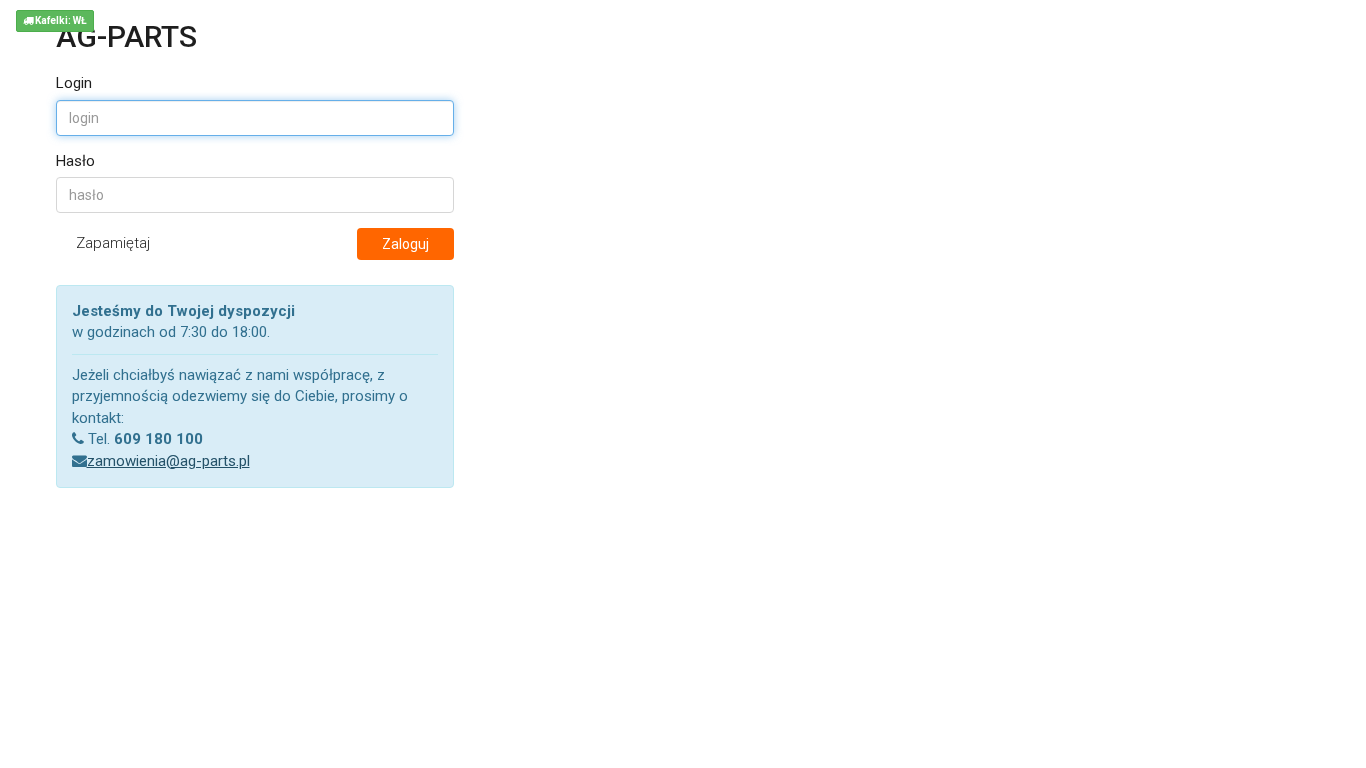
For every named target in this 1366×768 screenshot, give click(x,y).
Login (74, 83)
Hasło (75, 161)
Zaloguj (405, 244)
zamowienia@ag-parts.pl (168, 461)
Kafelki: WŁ (60, 20)
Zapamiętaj (113, 243)
